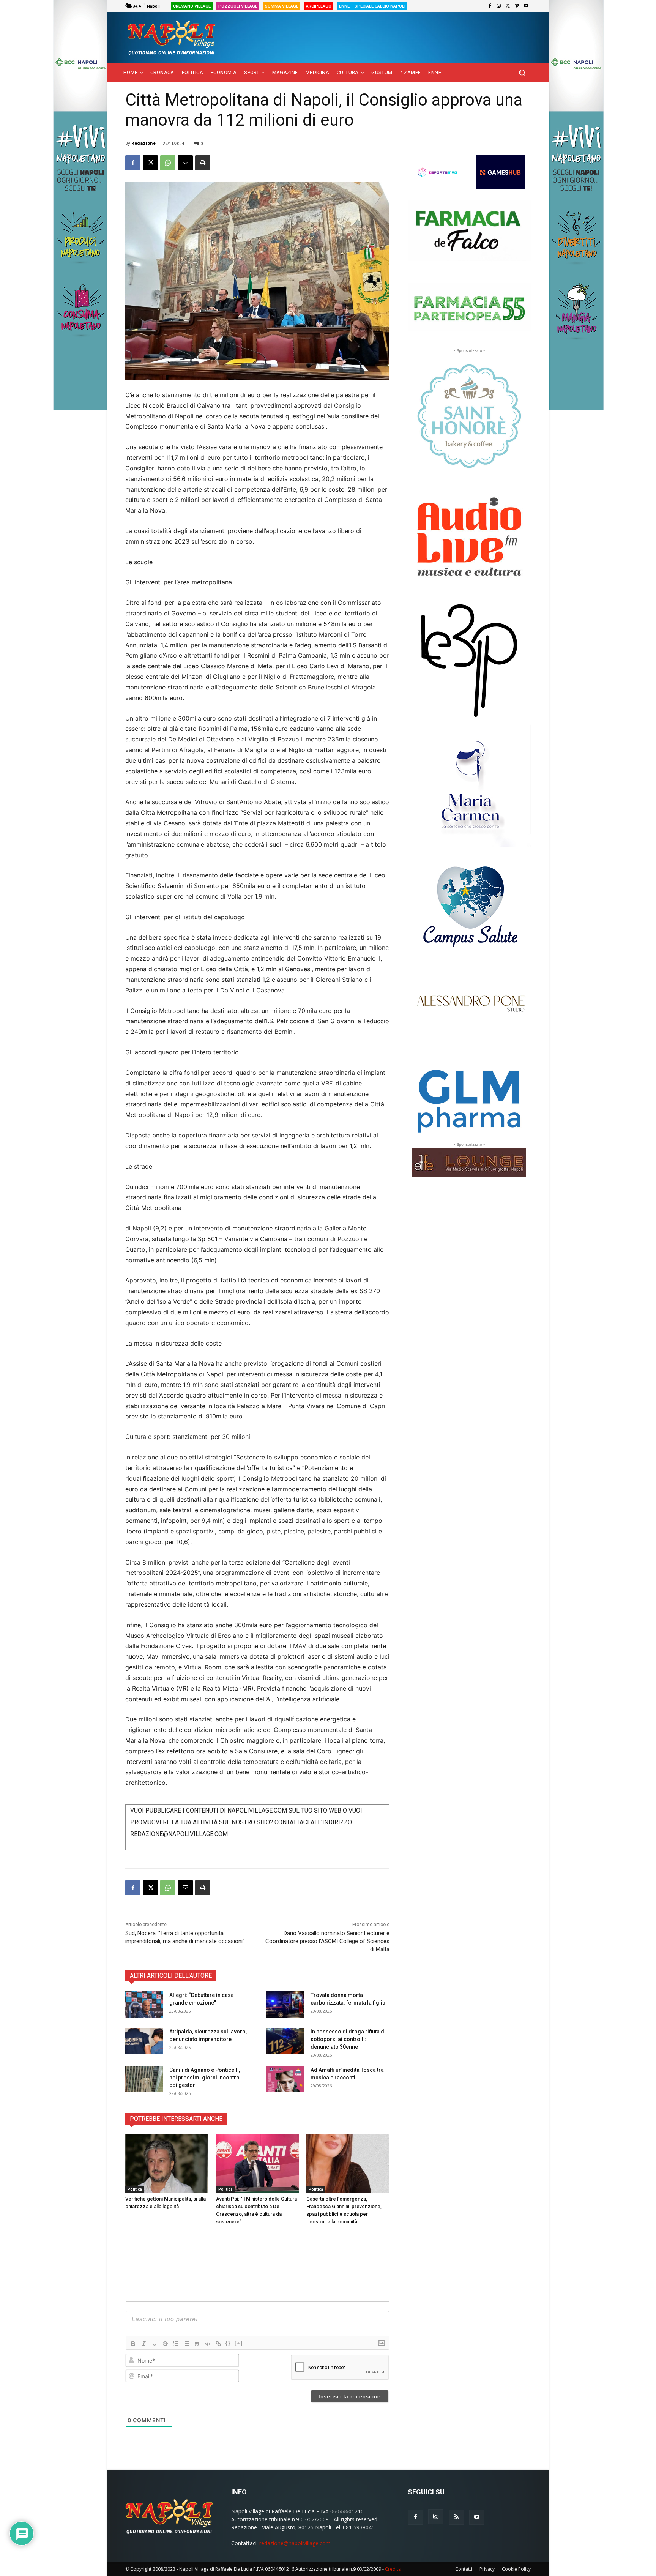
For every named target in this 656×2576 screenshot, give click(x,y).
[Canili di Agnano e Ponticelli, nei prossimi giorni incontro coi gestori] (144, 2079)
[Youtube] (526, 6)
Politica (135, 2189)
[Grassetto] (133, 2344)
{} (228, 2343)
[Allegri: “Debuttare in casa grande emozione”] (144, 2004)
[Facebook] (490, 6)
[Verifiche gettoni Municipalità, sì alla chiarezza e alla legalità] (167, 2163)
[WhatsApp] (168, 163)
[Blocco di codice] (208, 2344)
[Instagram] (499, 6)
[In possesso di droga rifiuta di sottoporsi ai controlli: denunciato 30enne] (285, 2041)
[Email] (185, 163)
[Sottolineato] (155, 2344)
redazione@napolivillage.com (295, 2543)
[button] (522, 73)
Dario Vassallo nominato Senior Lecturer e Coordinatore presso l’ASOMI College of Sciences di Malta (327, 1941)
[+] (239, 2343)
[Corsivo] (144, 2344)
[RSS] (456, 2517)
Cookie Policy (516, 2569)
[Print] (203, 163)
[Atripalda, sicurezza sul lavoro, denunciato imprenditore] (144, 2041)
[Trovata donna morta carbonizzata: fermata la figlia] (285, 2004)
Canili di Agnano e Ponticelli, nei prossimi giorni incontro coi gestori (205, 2078)
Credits (393, 2569)
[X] (508, 6)
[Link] (218, 2344)
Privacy (487, 2569)
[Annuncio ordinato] (176, 2344)
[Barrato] (165, 2344)
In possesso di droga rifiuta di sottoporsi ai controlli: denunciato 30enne (348, 2039)
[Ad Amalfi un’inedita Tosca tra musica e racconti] (285, 2079)
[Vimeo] (517, 6)
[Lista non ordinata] (186, 2344)
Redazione (143, 143)
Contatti (464, 2569)
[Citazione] (197, 2344)
